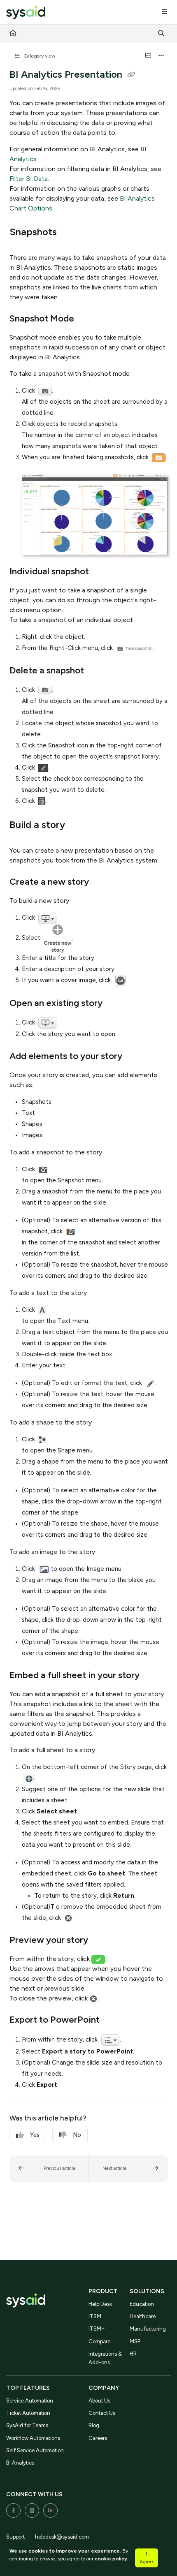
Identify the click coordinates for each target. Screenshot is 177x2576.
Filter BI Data (29, 179)
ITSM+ (97, 2329)
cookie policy (111, 2559)
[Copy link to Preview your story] (101, 1941)
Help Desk (100, 2304)
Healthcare (143, 2316)
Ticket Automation (28, 2413)
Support (15, 2537)
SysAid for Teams (27, 2425)
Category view (39, 56)
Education (142, 2304)
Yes (35, 2135)
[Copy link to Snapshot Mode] (87, 319)
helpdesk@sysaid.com (62, 2537)
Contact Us (102, 2413)
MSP (135, 2341)
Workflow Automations (33, 2438)
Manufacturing (148, 2329)
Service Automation (30, 2401)
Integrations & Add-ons (105, 2358)
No (77, 2135)
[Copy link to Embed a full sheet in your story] (152, 1676)
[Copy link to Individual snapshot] (102, 572)
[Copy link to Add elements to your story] (135, 1057)
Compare (99, 2341)
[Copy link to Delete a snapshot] (97, 671)
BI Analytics (20, 2463)
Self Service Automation (35, 2450)
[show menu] (164, 12)
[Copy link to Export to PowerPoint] (112, 2021)
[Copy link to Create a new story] (102, 883)
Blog (94, 2425)
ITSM (95, 2316)
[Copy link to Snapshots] (70, 233)
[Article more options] (161, 56)
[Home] (26, 13)
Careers (98, 2438)
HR (133, 2354)
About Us (99, 2401)
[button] (49, 2169)
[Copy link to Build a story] (78, 826)
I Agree (146, 2558)
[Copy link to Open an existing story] (115, 1004)
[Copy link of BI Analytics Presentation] (131, 75)
